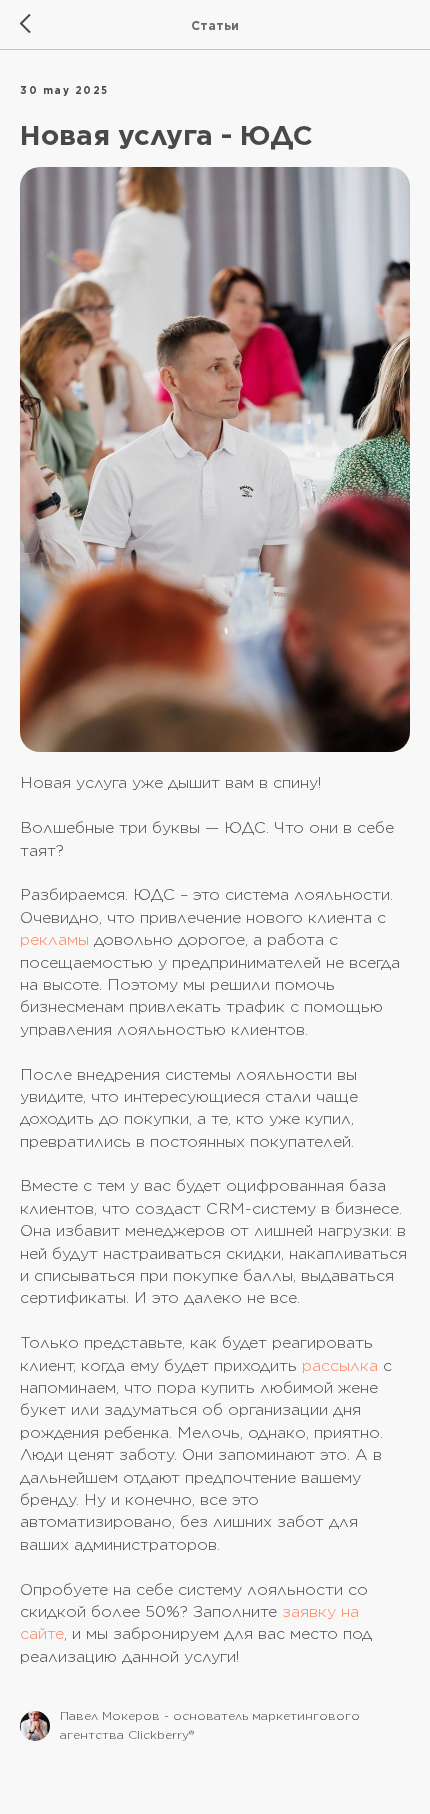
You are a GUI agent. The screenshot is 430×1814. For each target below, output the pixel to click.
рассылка (340, 1365)
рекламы (54, 939)
